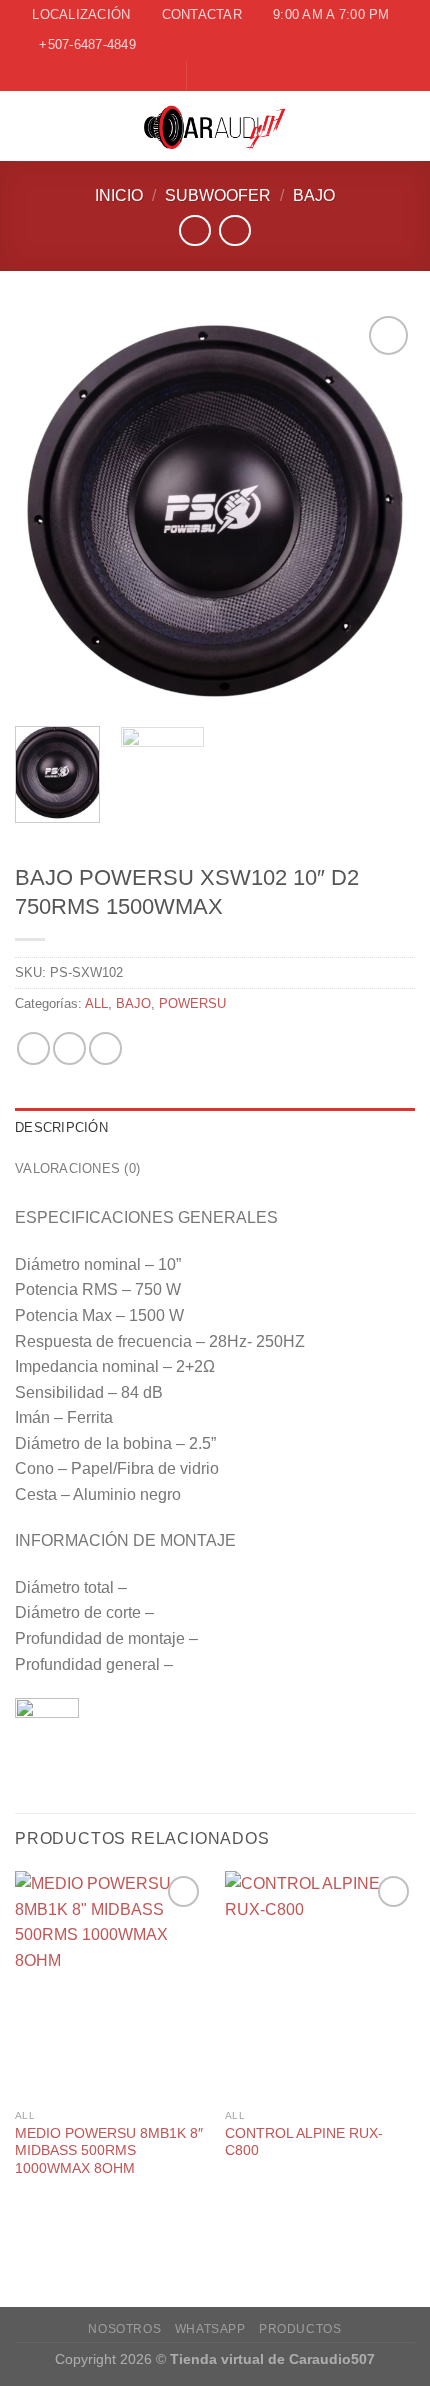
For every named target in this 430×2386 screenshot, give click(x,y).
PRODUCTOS (300, 2329)
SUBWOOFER (218, 195)
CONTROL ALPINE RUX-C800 (304, 2142)
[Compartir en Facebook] (69, 1048)
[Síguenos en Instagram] (223, 75)
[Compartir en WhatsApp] (33, 1048)
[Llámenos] (242, 75)
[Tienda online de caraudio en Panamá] (215, 126)
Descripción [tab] (61, 1127)
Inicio (119, 195)
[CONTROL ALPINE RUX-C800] (320, 1985)
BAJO (314, 195)
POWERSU (192, 1003)
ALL (96, 1003)
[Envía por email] (105, 1048)
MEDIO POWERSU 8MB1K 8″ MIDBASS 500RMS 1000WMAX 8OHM (109, 2151)
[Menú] (27, 125)
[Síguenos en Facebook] (204, 75)
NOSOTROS (124, 2329)
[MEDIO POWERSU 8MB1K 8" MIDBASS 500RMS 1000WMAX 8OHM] (110, 1985)
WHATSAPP (210, 2329)
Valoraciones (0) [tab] (77, 1168)
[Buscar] (407, 125)
